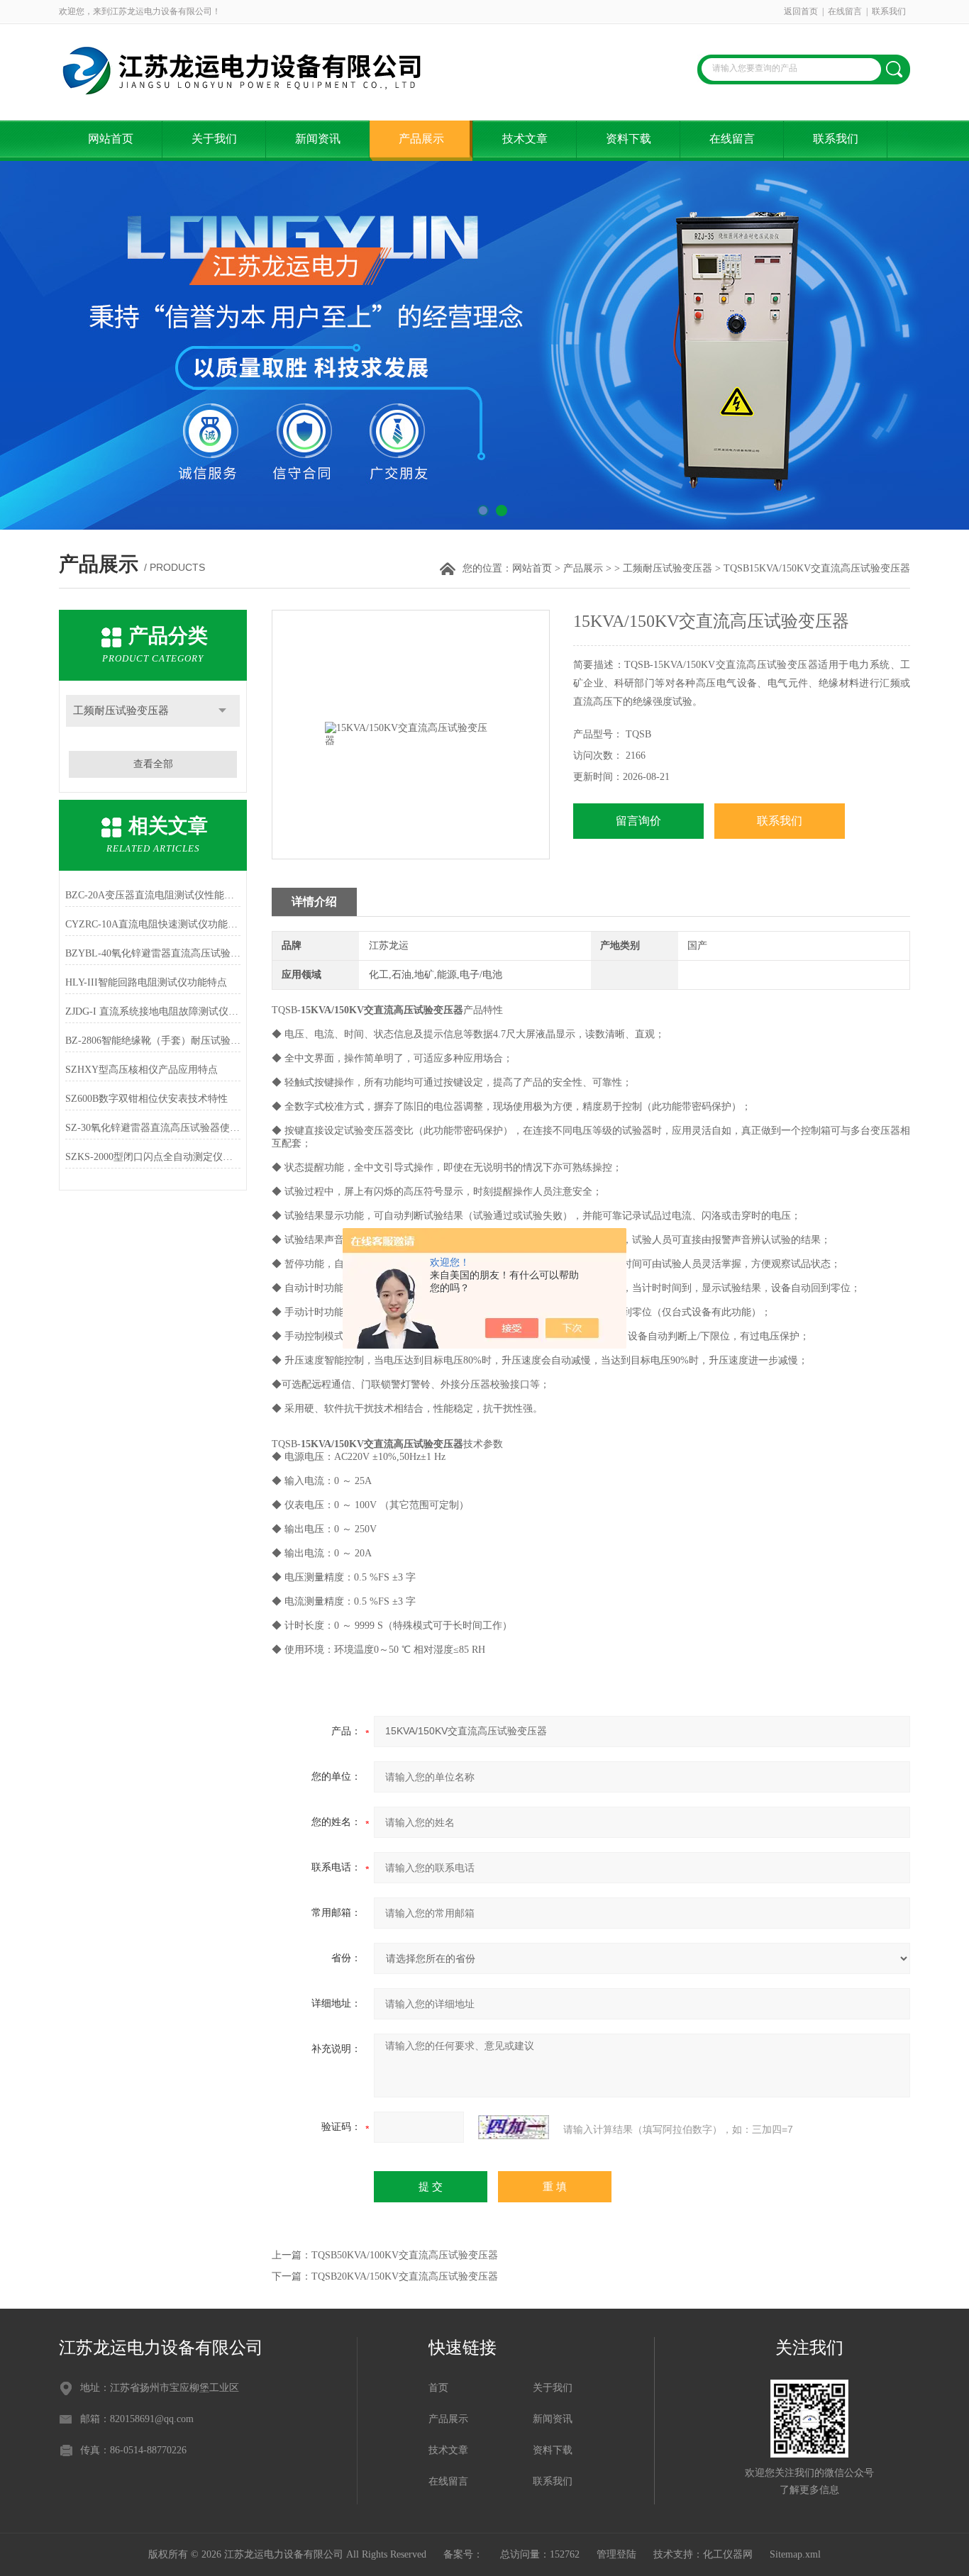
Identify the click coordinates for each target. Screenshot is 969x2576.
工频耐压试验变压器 (668, 568)
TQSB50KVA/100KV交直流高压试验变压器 (405, 2255)
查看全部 (153, 764)
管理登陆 (616, 2554)
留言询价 (638, 821)
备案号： (463, 2554)
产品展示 (421, 139)
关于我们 (214, 139)
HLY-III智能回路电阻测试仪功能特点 (146, 982)
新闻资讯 (318, 139)
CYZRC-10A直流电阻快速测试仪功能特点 (153, 924)
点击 (222, 711)
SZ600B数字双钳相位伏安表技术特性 (146, 1099)
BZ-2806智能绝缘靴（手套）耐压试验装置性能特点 (153, 1041)
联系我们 (889, 11)
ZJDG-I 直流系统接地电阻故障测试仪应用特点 (153, 1011)
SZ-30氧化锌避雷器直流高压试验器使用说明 (153, 1128)
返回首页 (801, 11)
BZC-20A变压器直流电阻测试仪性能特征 (153, 895)
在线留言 (845, 11)
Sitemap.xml (795, 2554)
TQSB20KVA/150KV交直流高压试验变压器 (405, 2276)
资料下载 (629, 139)
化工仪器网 (728, 2554)
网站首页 (111, 139)
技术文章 (525, 139)
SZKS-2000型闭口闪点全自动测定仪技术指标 (153, 1157)
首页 (438, 2388)
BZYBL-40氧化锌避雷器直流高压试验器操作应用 (153, 953)
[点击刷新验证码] (514, 2127)
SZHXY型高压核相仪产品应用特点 (142, 1070)
